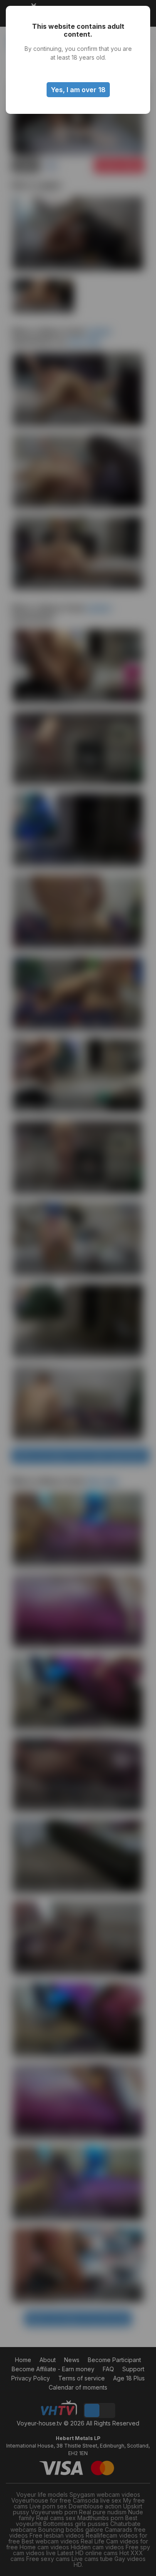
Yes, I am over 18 (78, 90)
